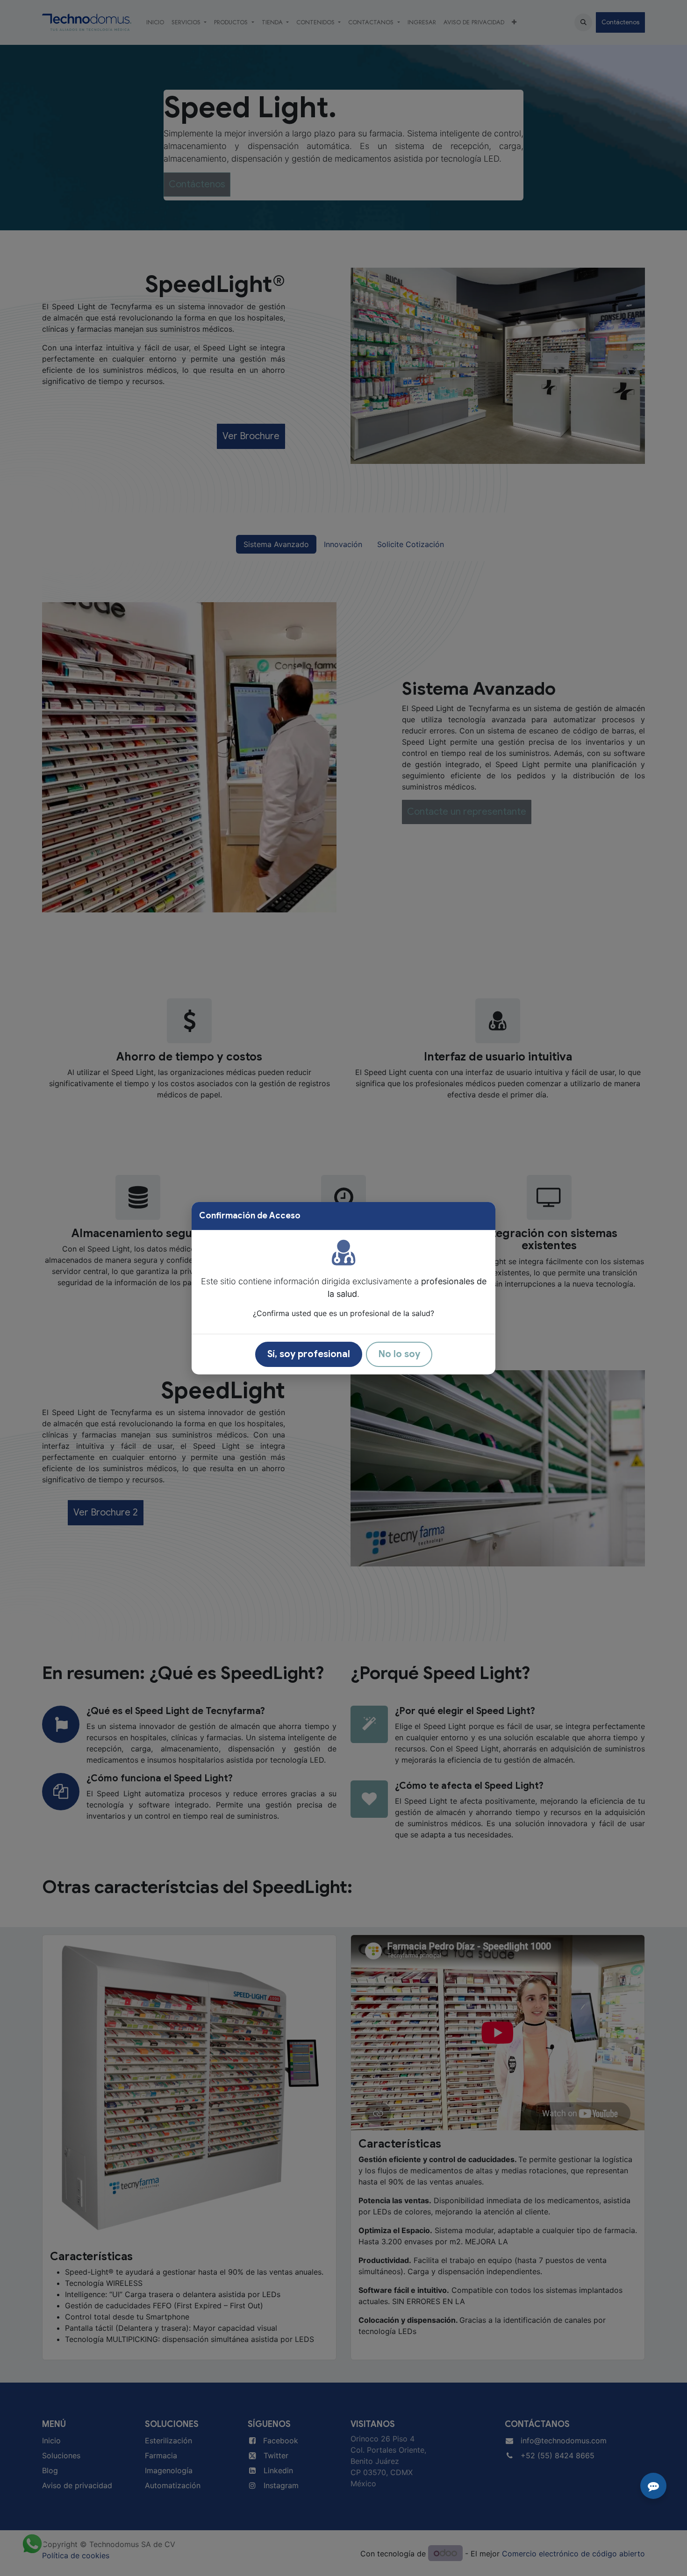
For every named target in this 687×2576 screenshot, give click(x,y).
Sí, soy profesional (309, 1354)
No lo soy (399, 1354)
